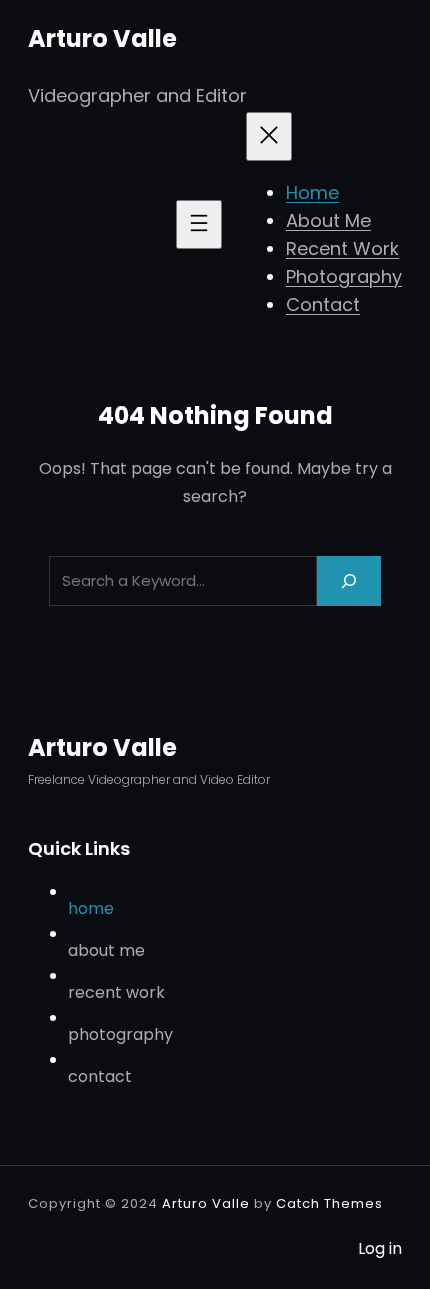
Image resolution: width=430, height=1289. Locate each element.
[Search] (349, 580)
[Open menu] (199, 224)
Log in (380, 1248)
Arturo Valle (102, 38)
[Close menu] (269, 136)
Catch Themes (329, 1203)
